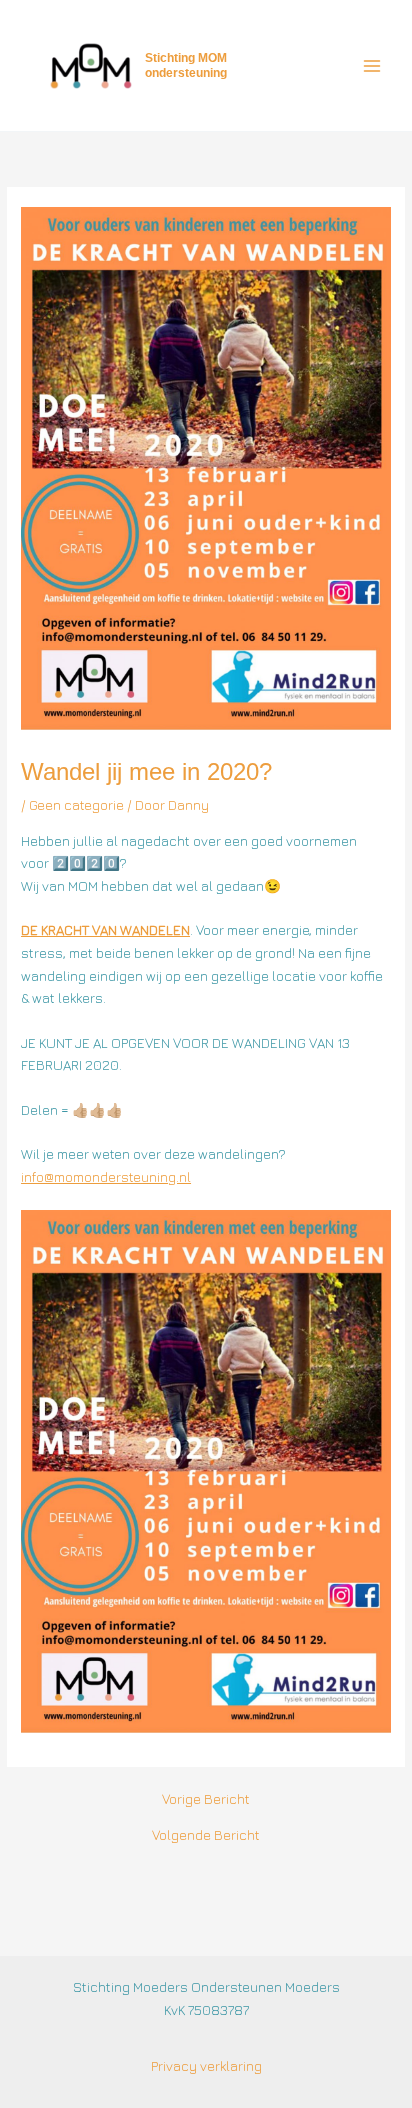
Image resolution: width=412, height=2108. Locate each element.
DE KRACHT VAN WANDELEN (105, 930)
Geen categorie (76, 805)
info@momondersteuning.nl (106, 1177)
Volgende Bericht (206, 1836)
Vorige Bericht (206, 1800)
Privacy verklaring (206, 2066)
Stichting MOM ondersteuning (186, 65)
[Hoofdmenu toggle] (372, 65)
